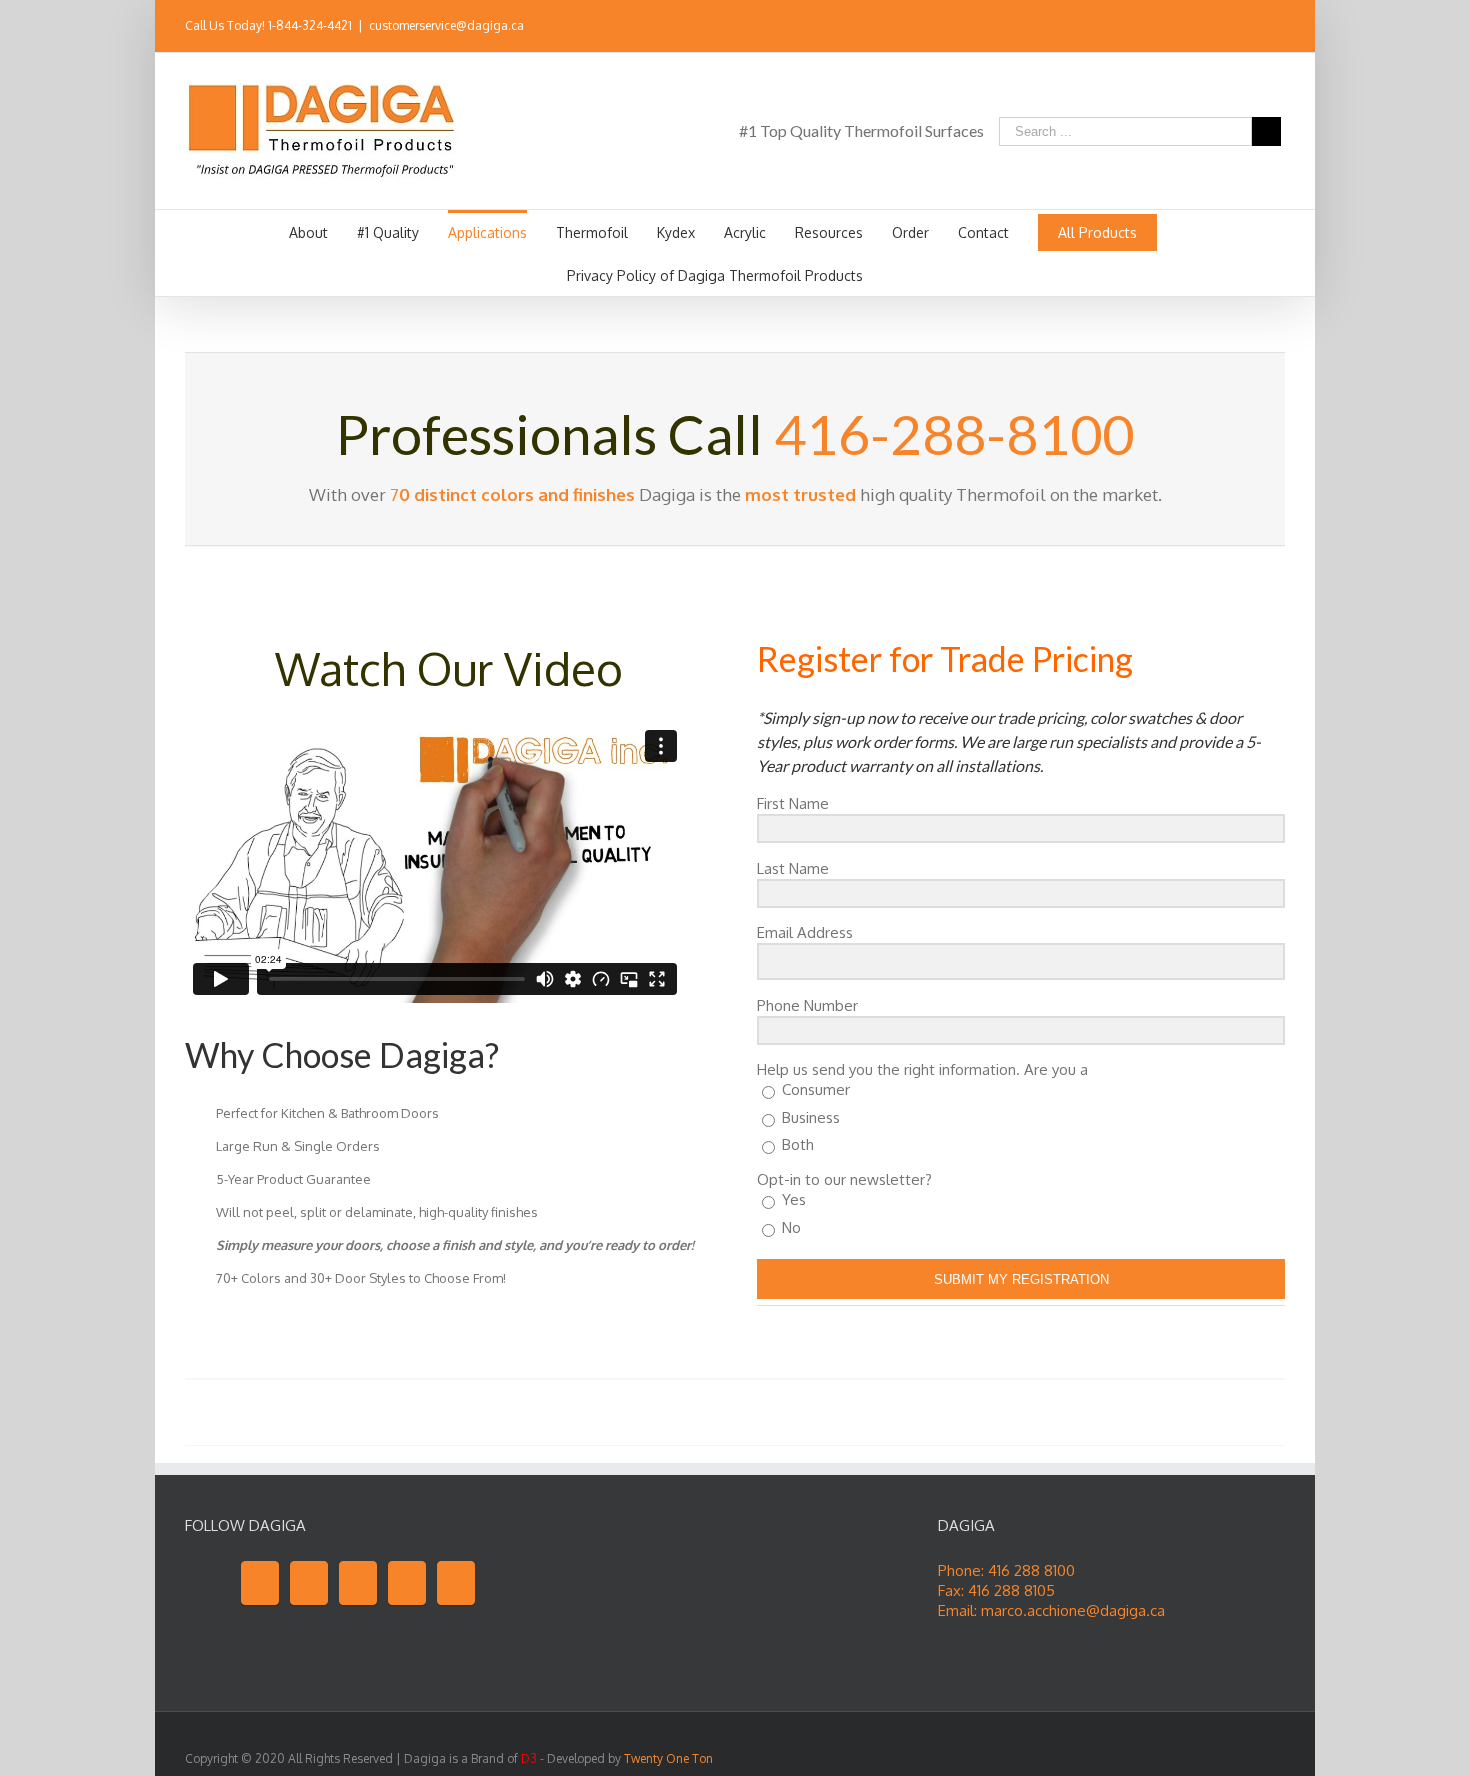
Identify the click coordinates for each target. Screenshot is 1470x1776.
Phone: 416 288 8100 (1006, 1570)
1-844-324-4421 (310, 25)
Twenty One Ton (668, 1758)
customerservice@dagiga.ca (446, 25)
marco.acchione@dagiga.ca (1073, 1610)
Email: (959, 1610)
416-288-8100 (954, 434)
